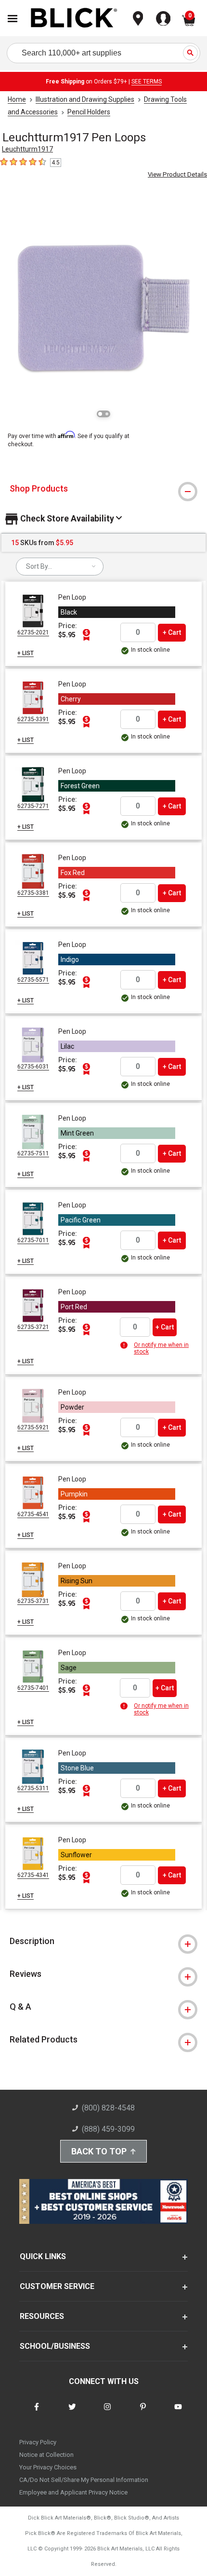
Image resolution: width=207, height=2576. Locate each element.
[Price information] (86, 635)
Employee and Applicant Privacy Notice (73, 2492)
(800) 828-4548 (108, 2108)
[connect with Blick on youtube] (178, 2413)
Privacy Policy (38, 2442)
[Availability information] (125, 1345)
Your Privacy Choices (48, 2467)
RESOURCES (42, 2316)
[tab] (103, 489)
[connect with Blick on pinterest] (143, 2413)
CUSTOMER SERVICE (57, 2286)
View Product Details (177, 174)
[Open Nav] (13, 19)
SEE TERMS (147, 82)
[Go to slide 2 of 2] (107, 414)
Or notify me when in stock (161, 1348)
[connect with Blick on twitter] (72, 2413)
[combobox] (60, 567)
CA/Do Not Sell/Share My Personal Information (84, 2480)
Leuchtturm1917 (27, 149)
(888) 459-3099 (108, 2129)
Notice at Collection (46, 2455)
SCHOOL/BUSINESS (55, 2346)
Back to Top (99, 2151)
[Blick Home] (74, 19)
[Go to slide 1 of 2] (100, 414)
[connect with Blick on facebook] (37, 2413)
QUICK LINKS (43, 2256)
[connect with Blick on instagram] (107, 2413)
